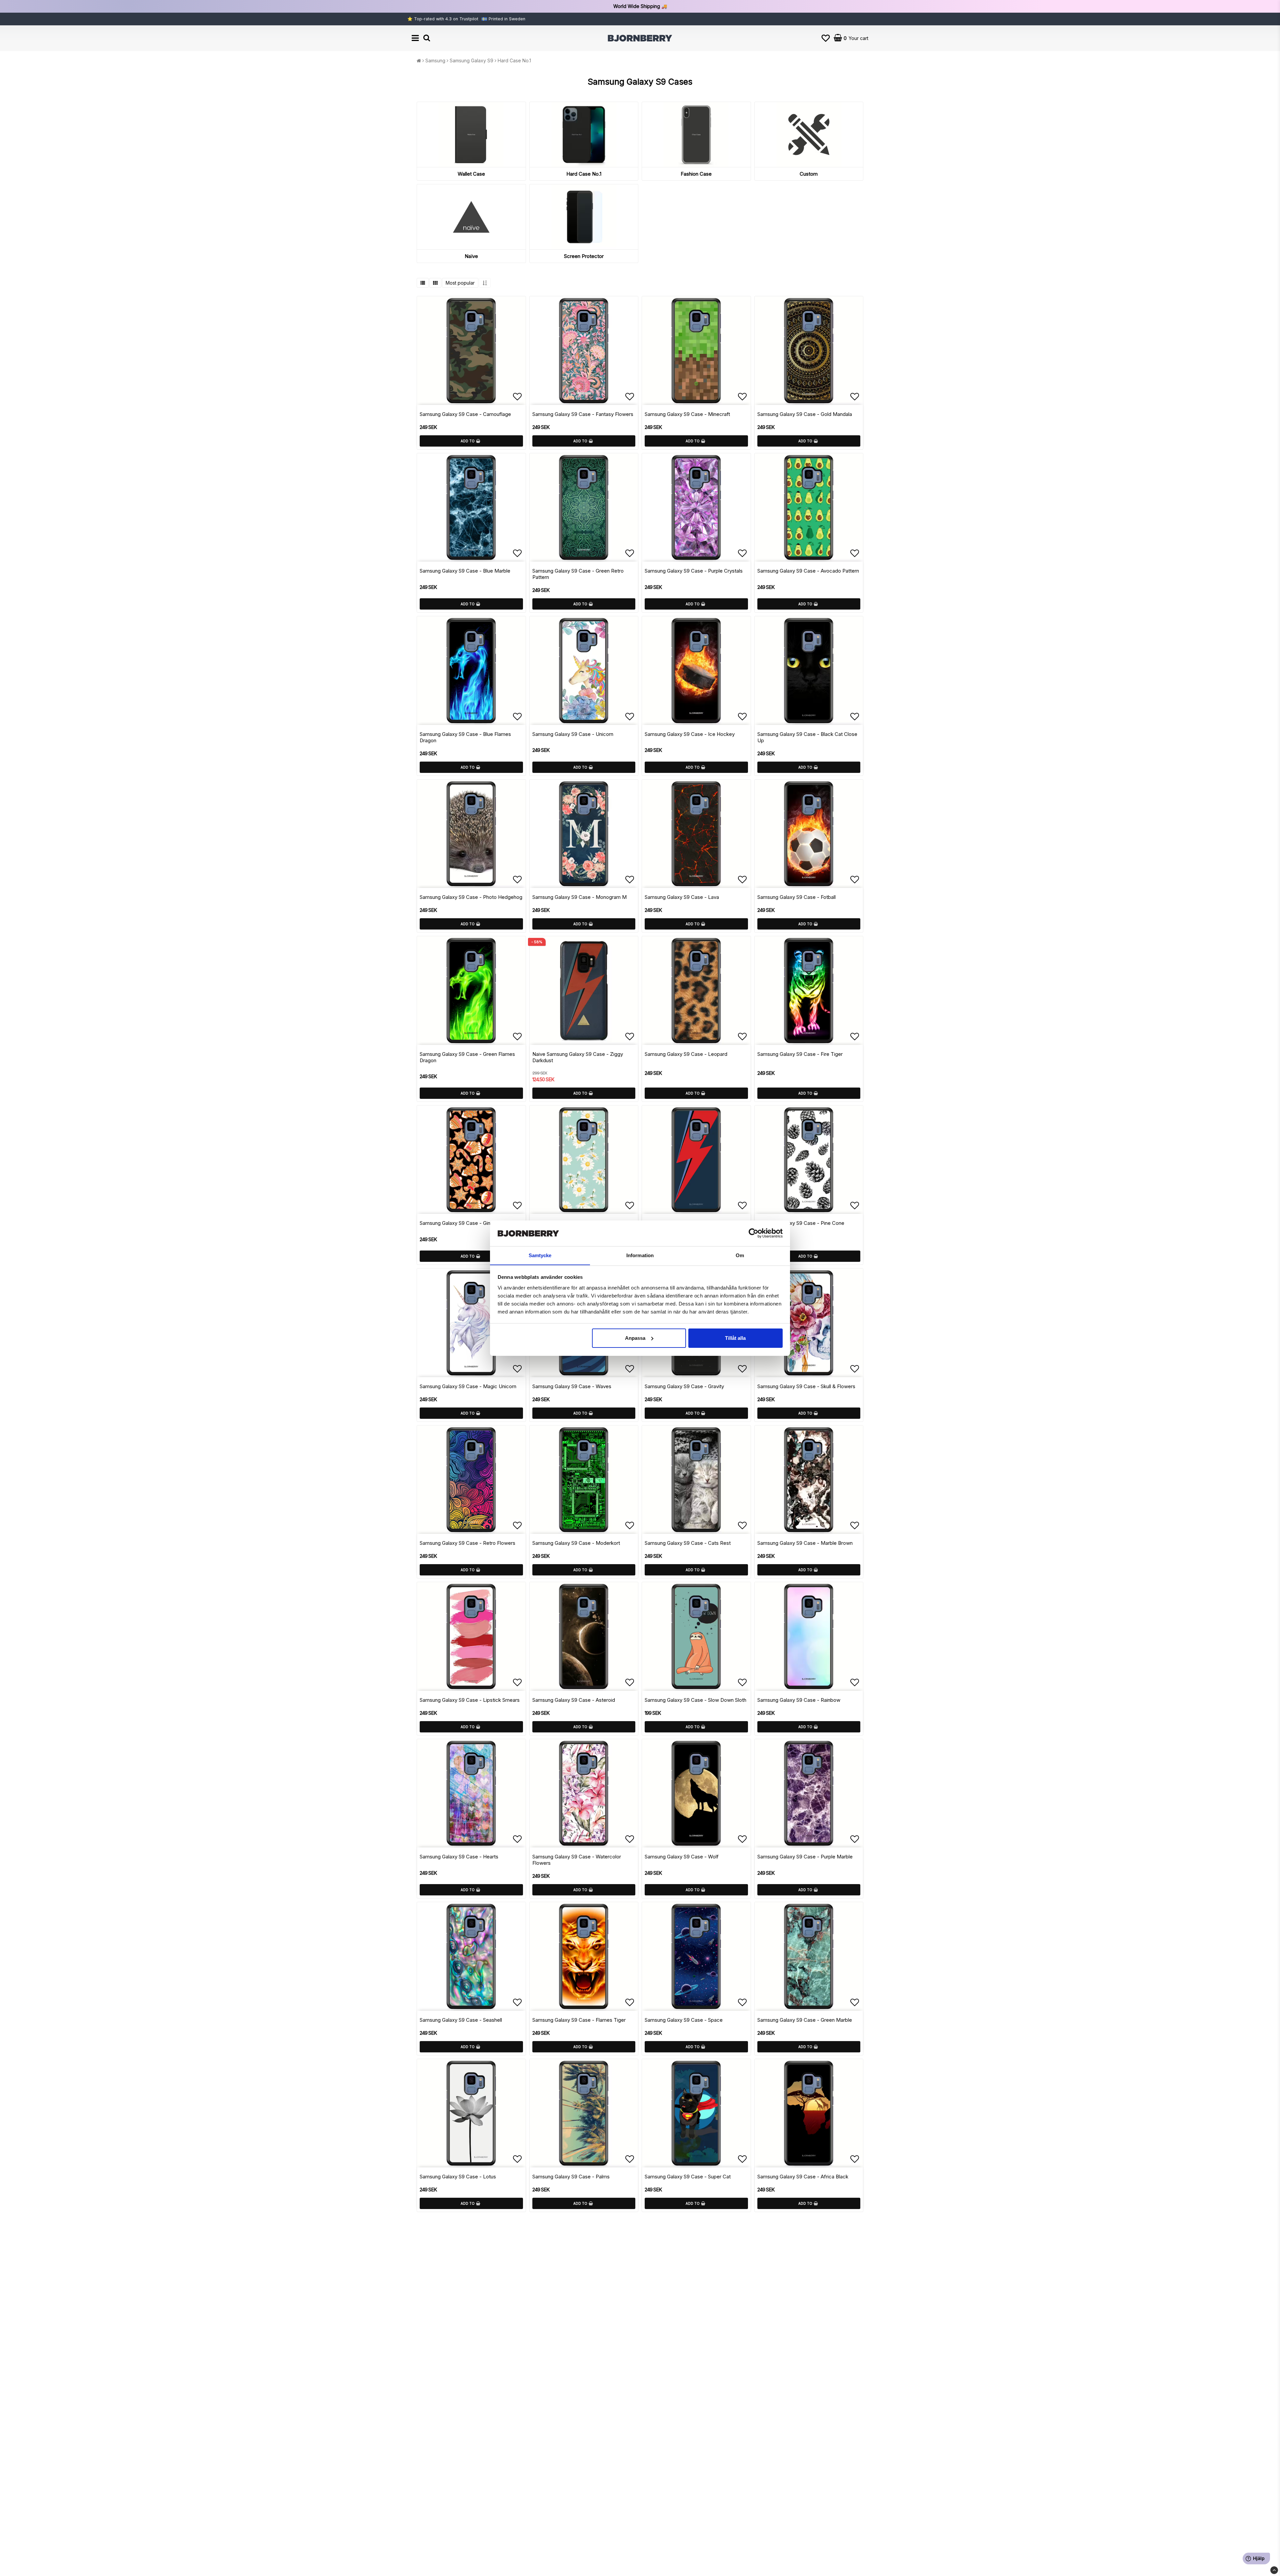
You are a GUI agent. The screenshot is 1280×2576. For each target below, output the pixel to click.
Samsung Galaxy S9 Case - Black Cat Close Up (807, 737)
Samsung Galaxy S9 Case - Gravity (684, 1386)
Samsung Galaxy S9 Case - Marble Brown (805, 1543)
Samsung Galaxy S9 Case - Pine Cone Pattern (801, 1226)
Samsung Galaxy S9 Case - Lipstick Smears (470, 1700)
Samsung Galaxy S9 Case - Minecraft (687, 414)
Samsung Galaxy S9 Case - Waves (572, 1386)
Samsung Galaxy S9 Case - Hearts (459, 1857)
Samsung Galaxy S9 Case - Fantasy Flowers (583, 414)
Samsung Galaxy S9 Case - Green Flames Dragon (467, 1057)
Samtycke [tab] (540, 1255)
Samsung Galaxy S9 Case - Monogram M (579, 897)
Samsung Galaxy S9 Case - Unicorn (573, 734)
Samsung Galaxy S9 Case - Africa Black (803, 2177)
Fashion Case (696, 174)
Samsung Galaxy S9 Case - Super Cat (688, 2177)
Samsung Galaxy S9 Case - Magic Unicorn (468, 1386)
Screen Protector (584, 256)
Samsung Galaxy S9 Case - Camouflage (465, 414)
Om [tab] (740, 1255)
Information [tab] (640, 1255)
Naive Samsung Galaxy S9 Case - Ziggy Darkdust (578, 1057)
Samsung (435, 60)
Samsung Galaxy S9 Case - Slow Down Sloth (695, 1700)
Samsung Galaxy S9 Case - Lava (682, 897)
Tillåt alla (735, 1338)
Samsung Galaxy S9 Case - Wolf (682, 1857)
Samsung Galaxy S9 (471, 60)
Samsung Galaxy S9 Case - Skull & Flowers (806, 1386)
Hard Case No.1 (514, 60)
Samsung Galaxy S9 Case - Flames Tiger (579, 2020)
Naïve (471, 256)
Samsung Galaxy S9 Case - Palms (571, 2177)
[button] (826, 38)
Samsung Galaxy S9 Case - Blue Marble (465, 571)
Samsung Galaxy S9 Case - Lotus (458, 2177)
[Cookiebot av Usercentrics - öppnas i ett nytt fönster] (753, 1233)
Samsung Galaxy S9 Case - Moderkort (576, 1543)
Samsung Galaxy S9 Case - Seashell (461, 2020)
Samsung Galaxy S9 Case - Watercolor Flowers (577, 1860)
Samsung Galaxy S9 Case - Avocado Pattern (808, 571)
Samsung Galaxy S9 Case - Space (684, 2020)
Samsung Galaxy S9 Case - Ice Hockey (690, 734)
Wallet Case (471, 174)
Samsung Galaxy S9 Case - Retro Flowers (467, 1543)
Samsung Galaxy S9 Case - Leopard (686, 1054)
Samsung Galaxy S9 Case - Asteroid (574, 1700)
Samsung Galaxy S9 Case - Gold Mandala (805, 414)
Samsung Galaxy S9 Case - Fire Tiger (800, 1054)
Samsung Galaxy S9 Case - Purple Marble (805, 1857)
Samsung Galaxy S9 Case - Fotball (796, 897)
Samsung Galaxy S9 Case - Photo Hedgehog (471, 897)
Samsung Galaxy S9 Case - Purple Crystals (694, 571)
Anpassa (635, 1338)
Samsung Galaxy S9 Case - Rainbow (799, 1700)
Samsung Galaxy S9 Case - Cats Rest (688, 1543)
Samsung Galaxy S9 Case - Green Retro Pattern (578, 574)
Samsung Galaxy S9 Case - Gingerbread (465, 1223)
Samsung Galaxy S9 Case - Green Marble (805, 2020)
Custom (809, 174)
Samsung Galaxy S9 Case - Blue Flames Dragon (465, 737)
